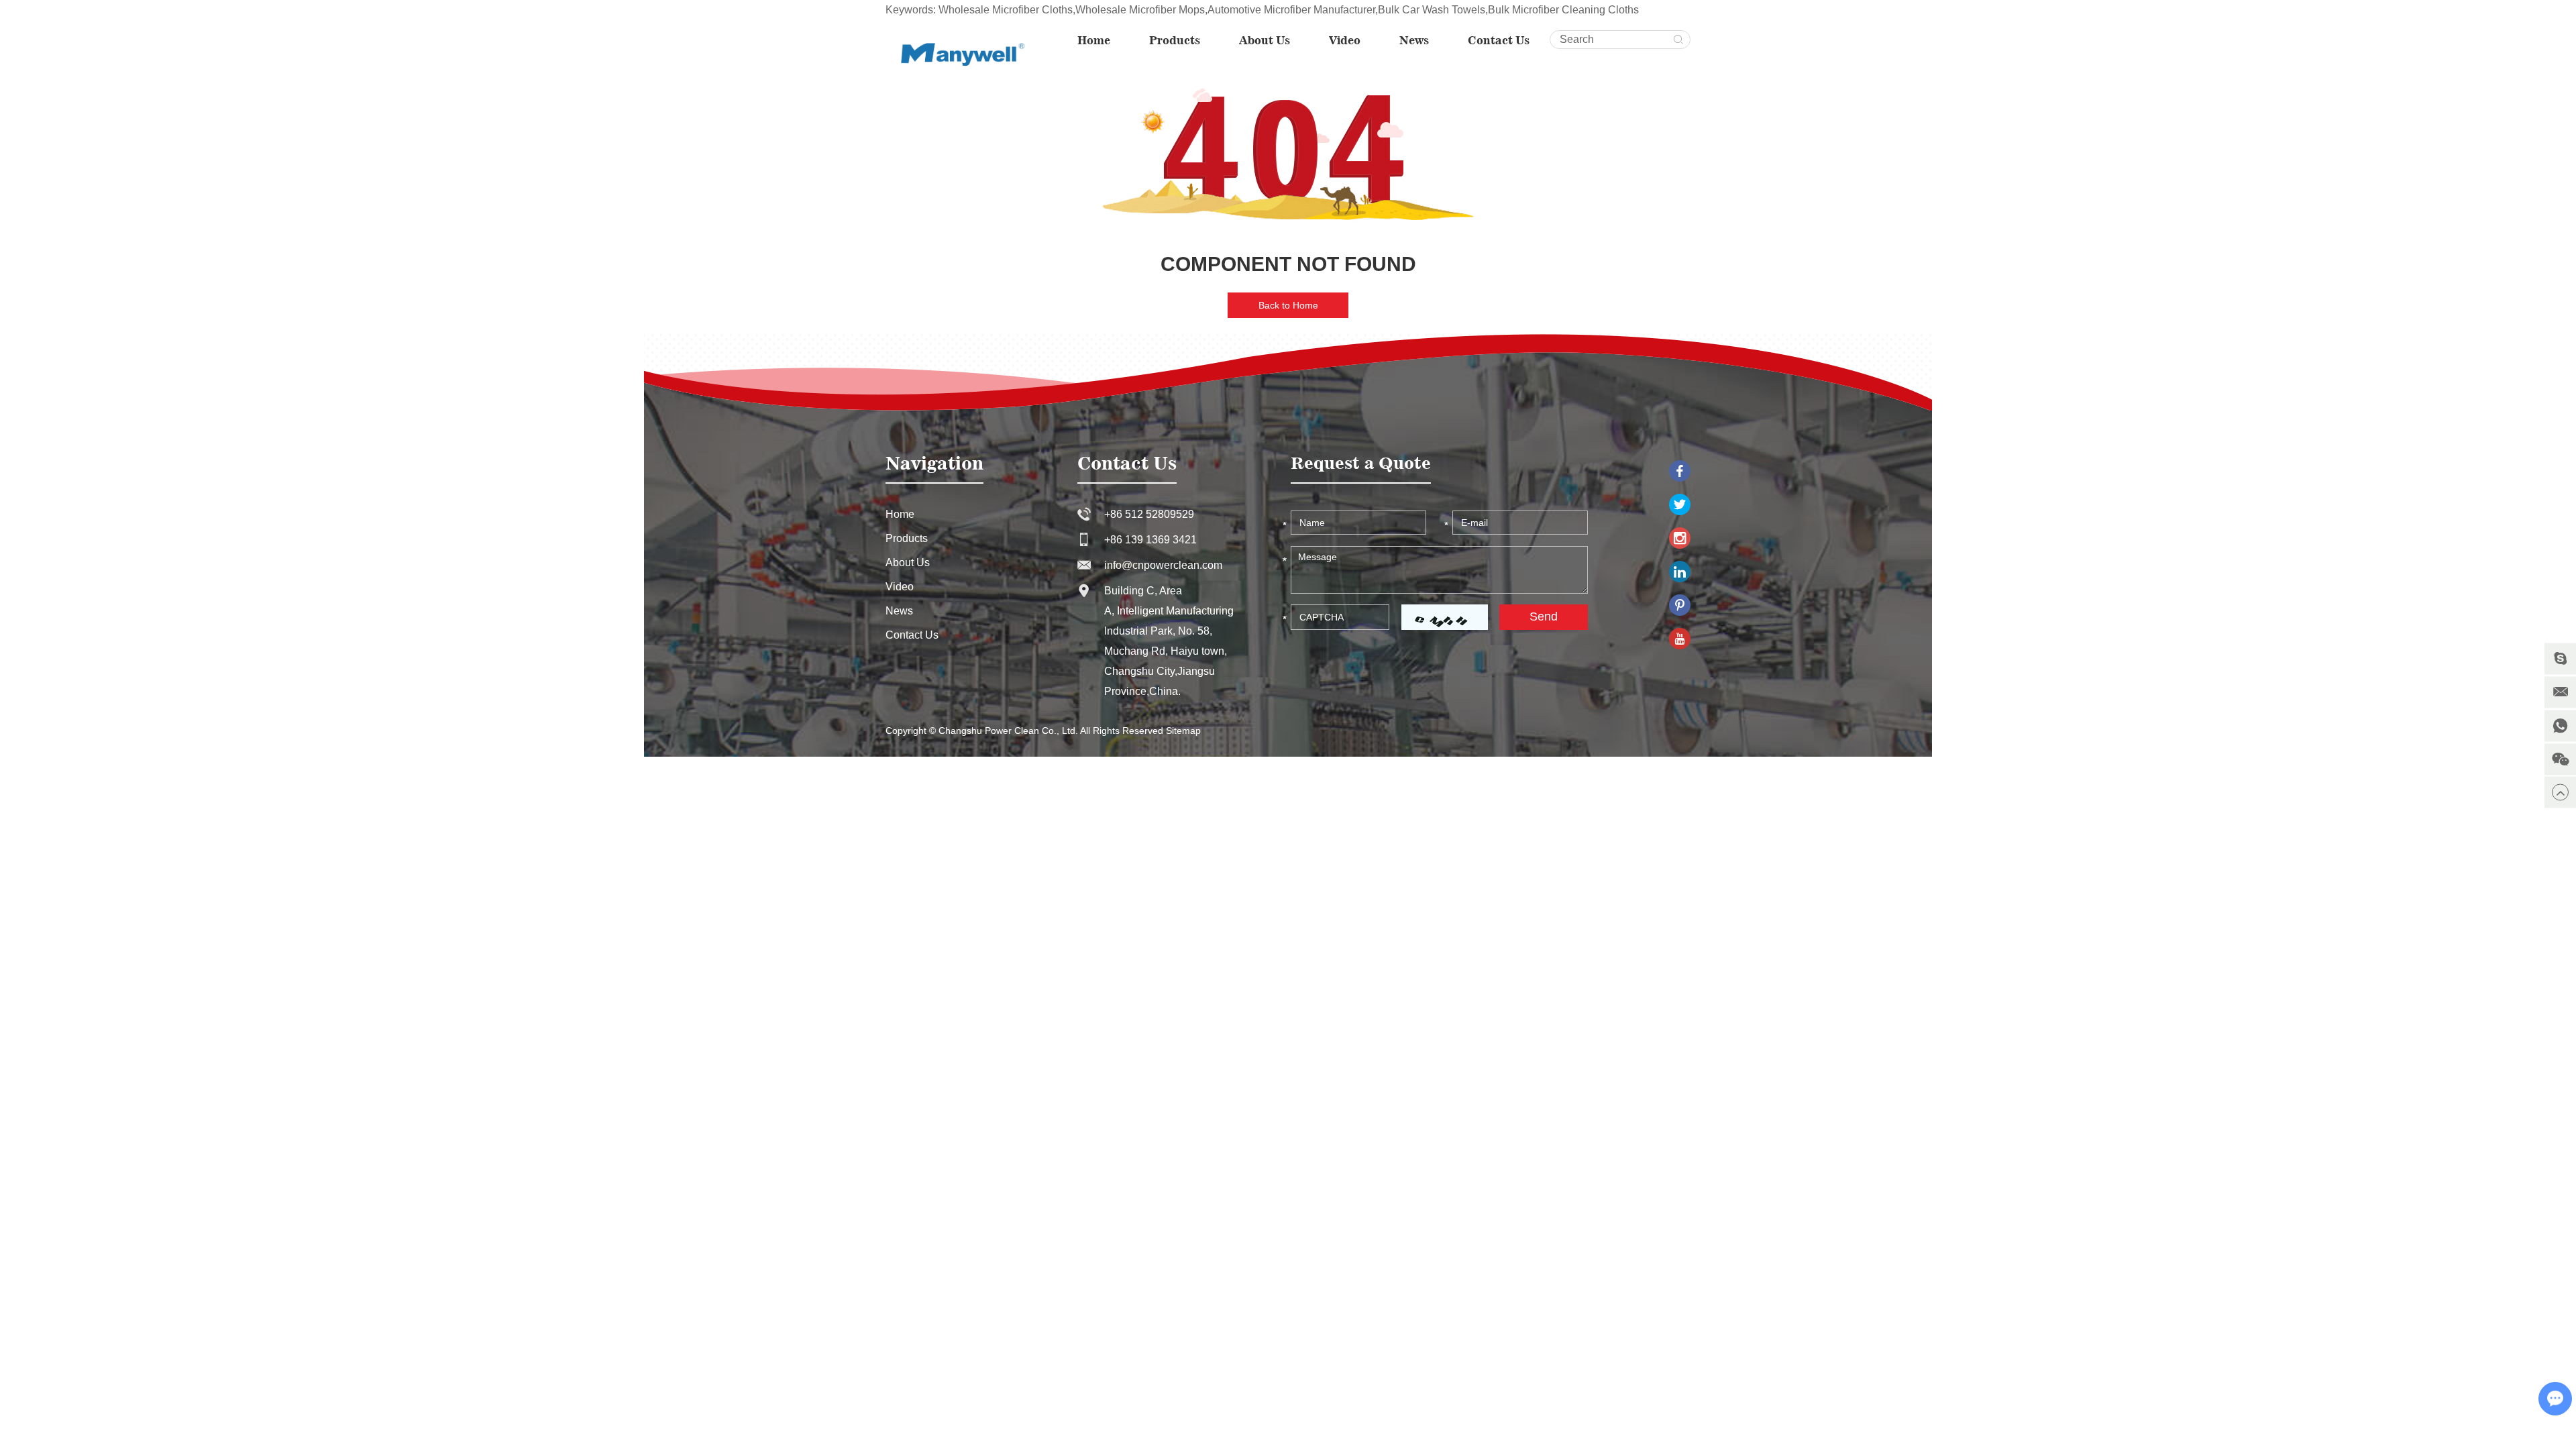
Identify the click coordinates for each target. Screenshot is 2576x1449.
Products (1175, 40)
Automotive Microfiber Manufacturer (1291, 10)
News (1414, 40)
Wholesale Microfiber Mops (1140, 10)
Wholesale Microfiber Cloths (1006, 10)
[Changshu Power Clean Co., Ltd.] (958, 53)
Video (1345, 40)
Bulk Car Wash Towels (1432, 10)
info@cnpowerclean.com (1163, 565)
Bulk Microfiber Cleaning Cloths (1563, 10)
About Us (1265, 40)
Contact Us (1499, 40)
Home (1094, 40)
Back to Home (1288, 305)
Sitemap (1183, 731)
